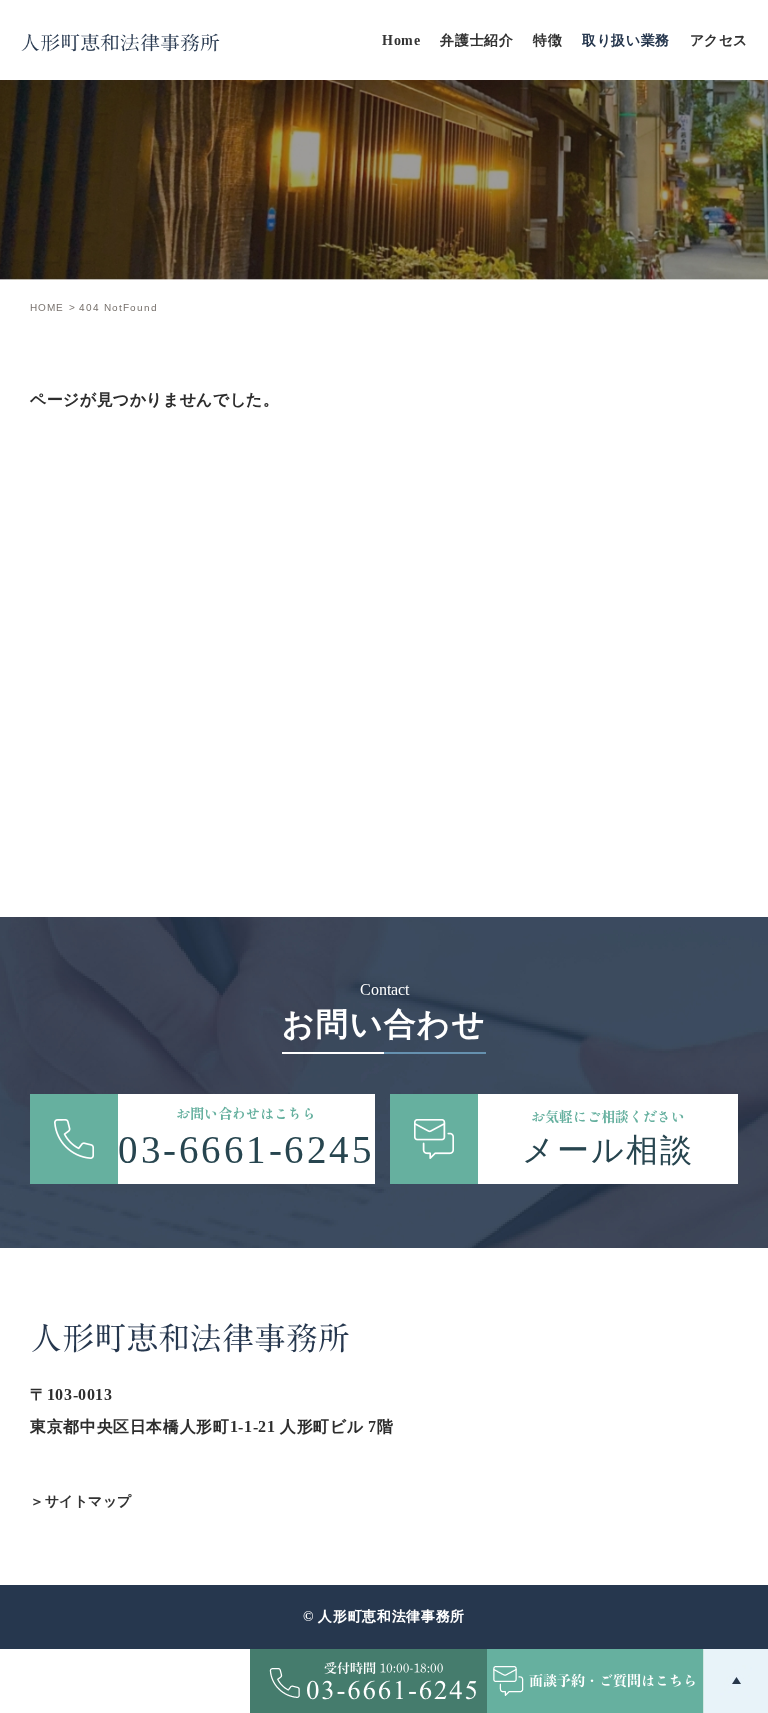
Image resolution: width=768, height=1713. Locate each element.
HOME (47, 307)
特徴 (547, 40)
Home (401, 40)
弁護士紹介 (476, 40)
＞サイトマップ (81, 1501)
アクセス (719, 40)
